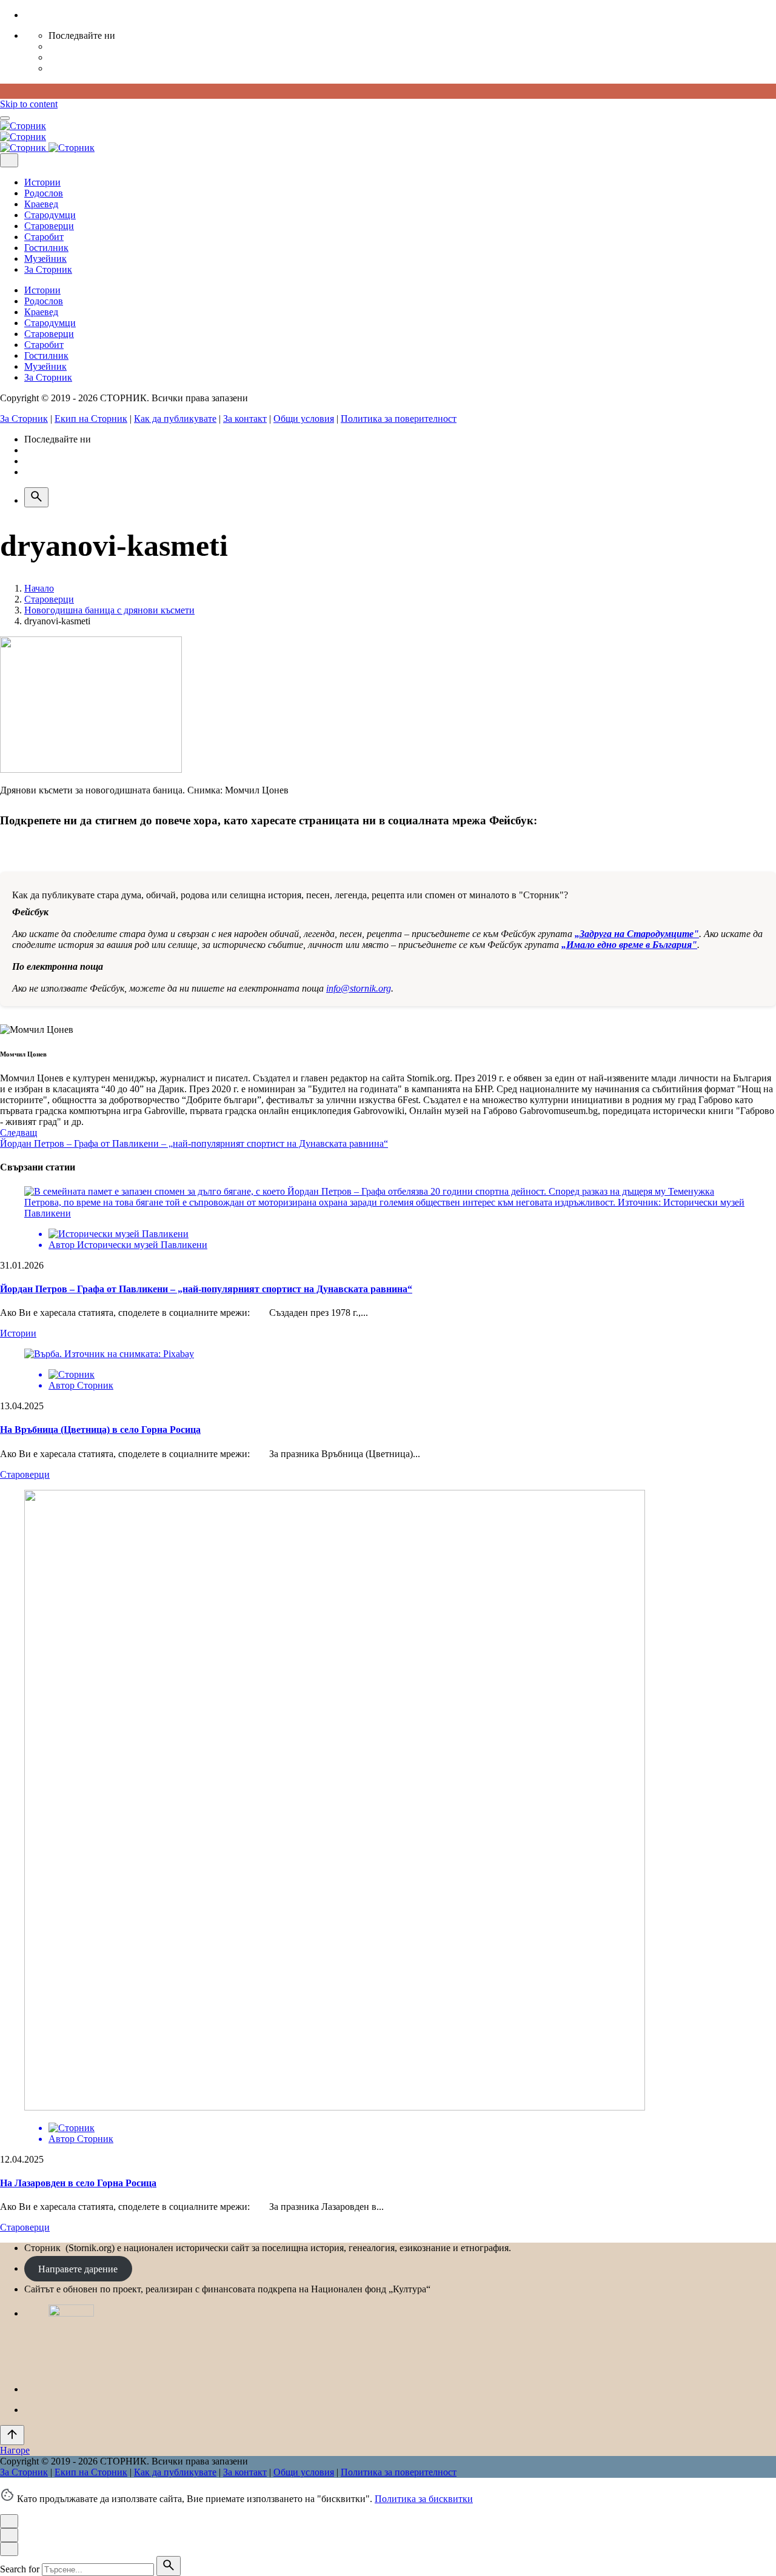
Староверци (25, 1474)
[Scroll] (12, 2435)
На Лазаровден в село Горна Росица (78, 2183)
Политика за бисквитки (424, 2499)
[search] (169, 2566)
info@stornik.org (359, 988)
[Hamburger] (5, 118)
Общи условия (304, 419)
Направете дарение (78, 2268)
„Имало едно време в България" (629, 945)
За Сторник (24, 419)
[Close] (9, 160)
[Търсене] (36, 497)
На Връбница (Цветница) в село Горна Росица (100, 1430)
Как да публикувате (175, 419)
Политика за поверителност (399, 419)
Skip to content (29, 104)
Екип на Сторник (91, 419)
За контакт (245, 419)
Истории (18, 1333)
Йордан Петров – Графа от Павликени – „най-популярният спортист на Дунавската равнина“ (206, 1289)
